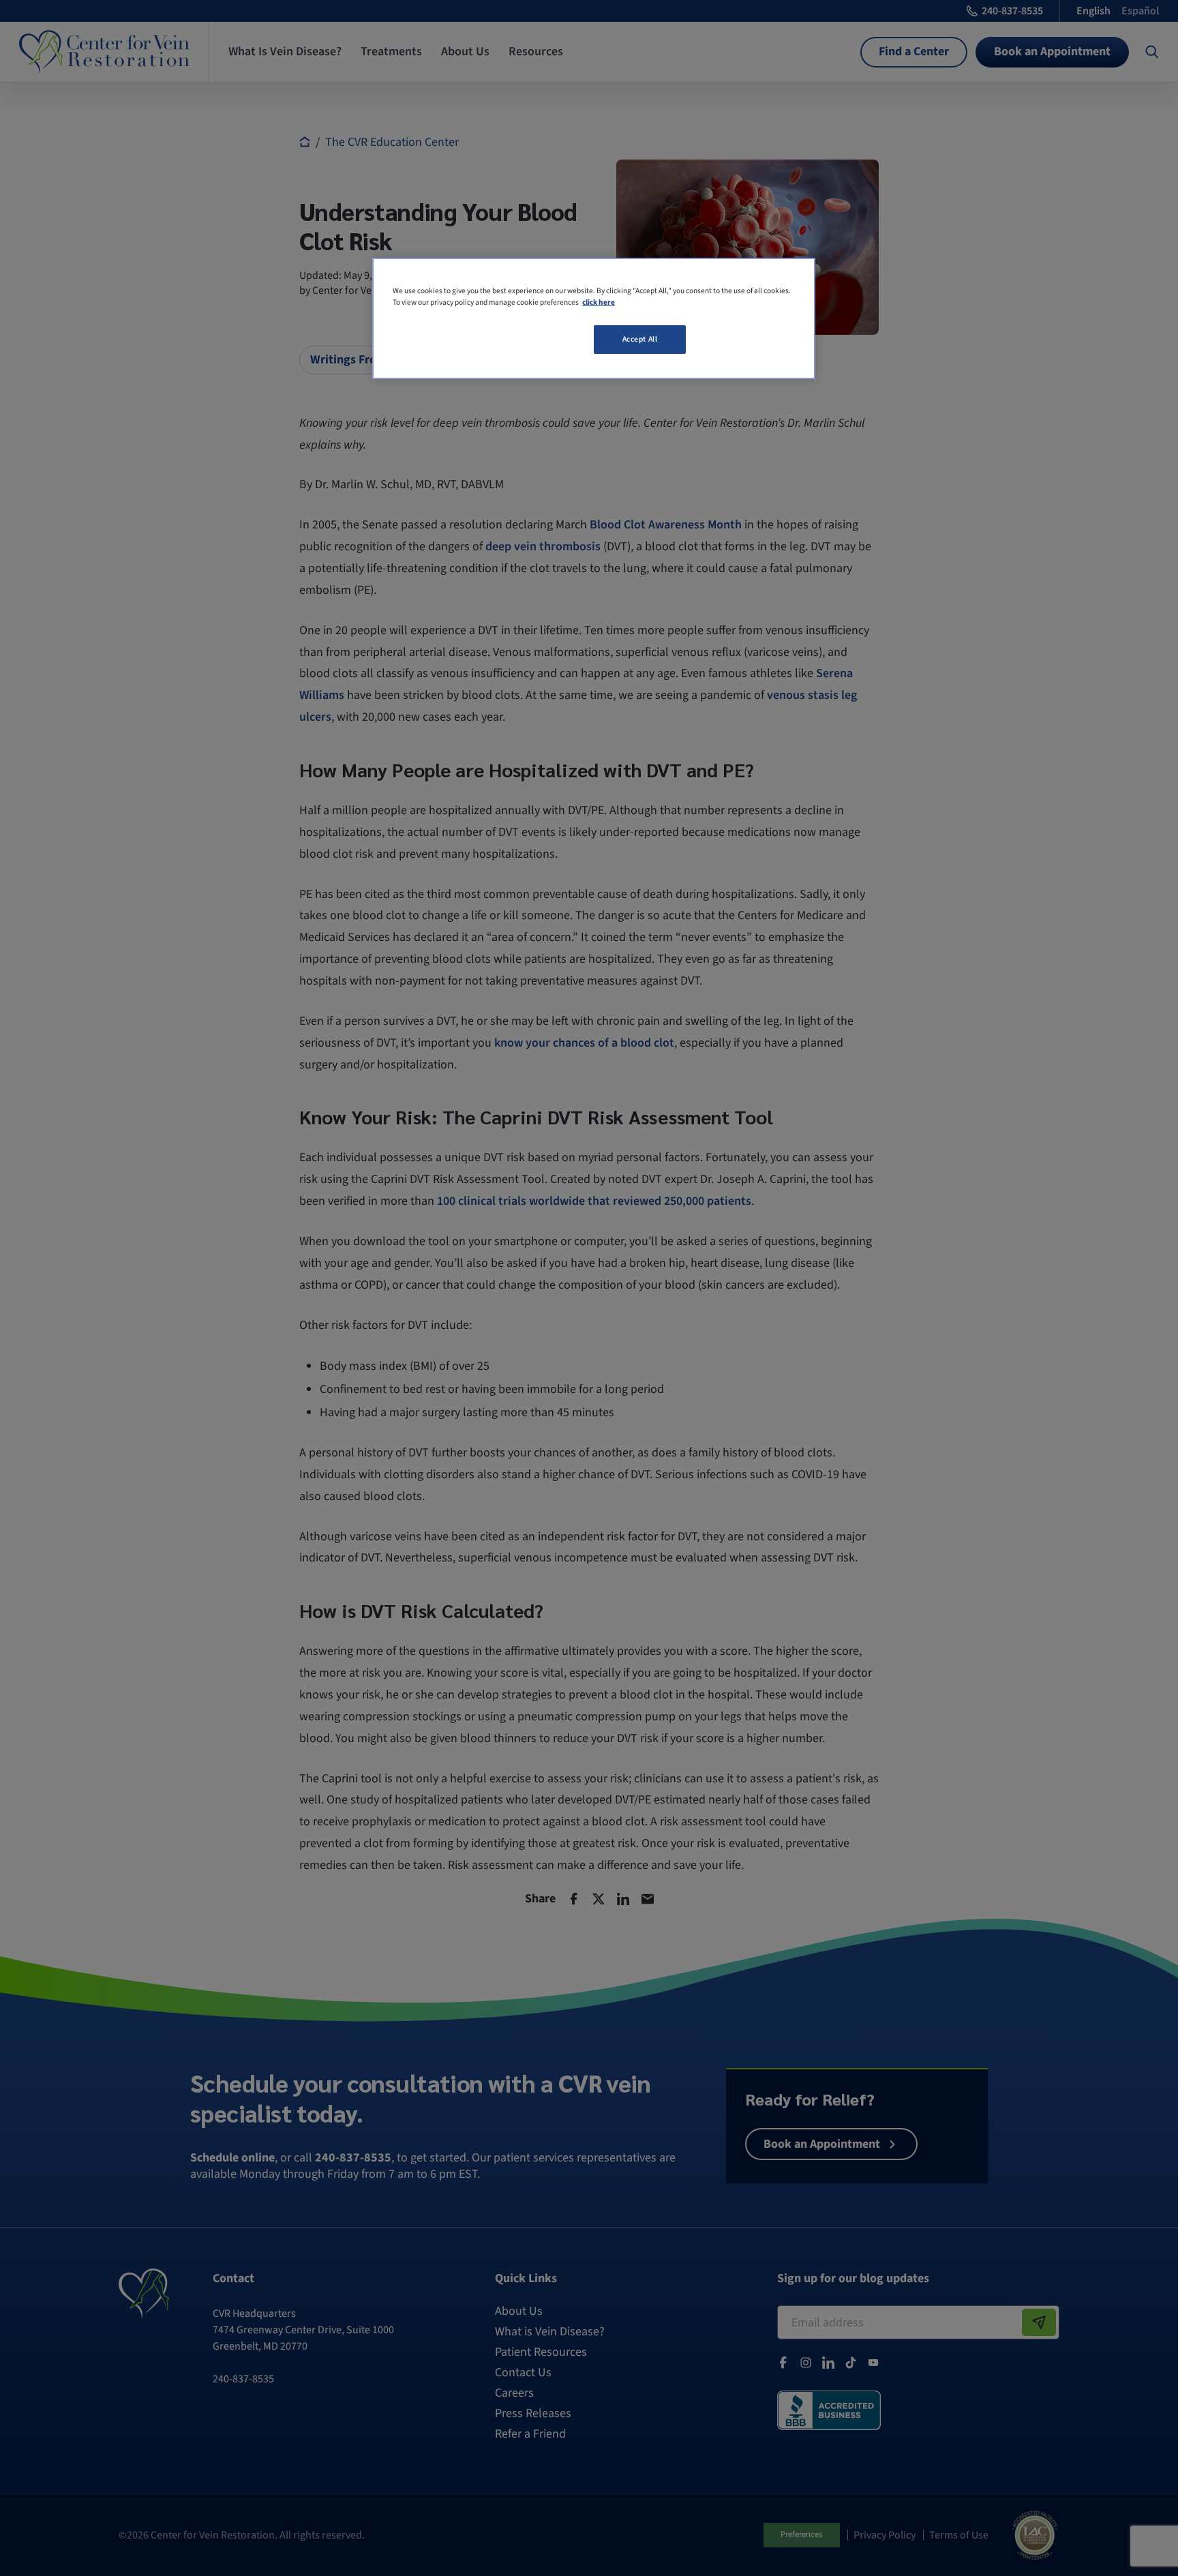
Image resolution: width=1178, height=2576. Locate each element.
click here (599, 302)
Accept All (640, 339)
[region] (594, 318)
